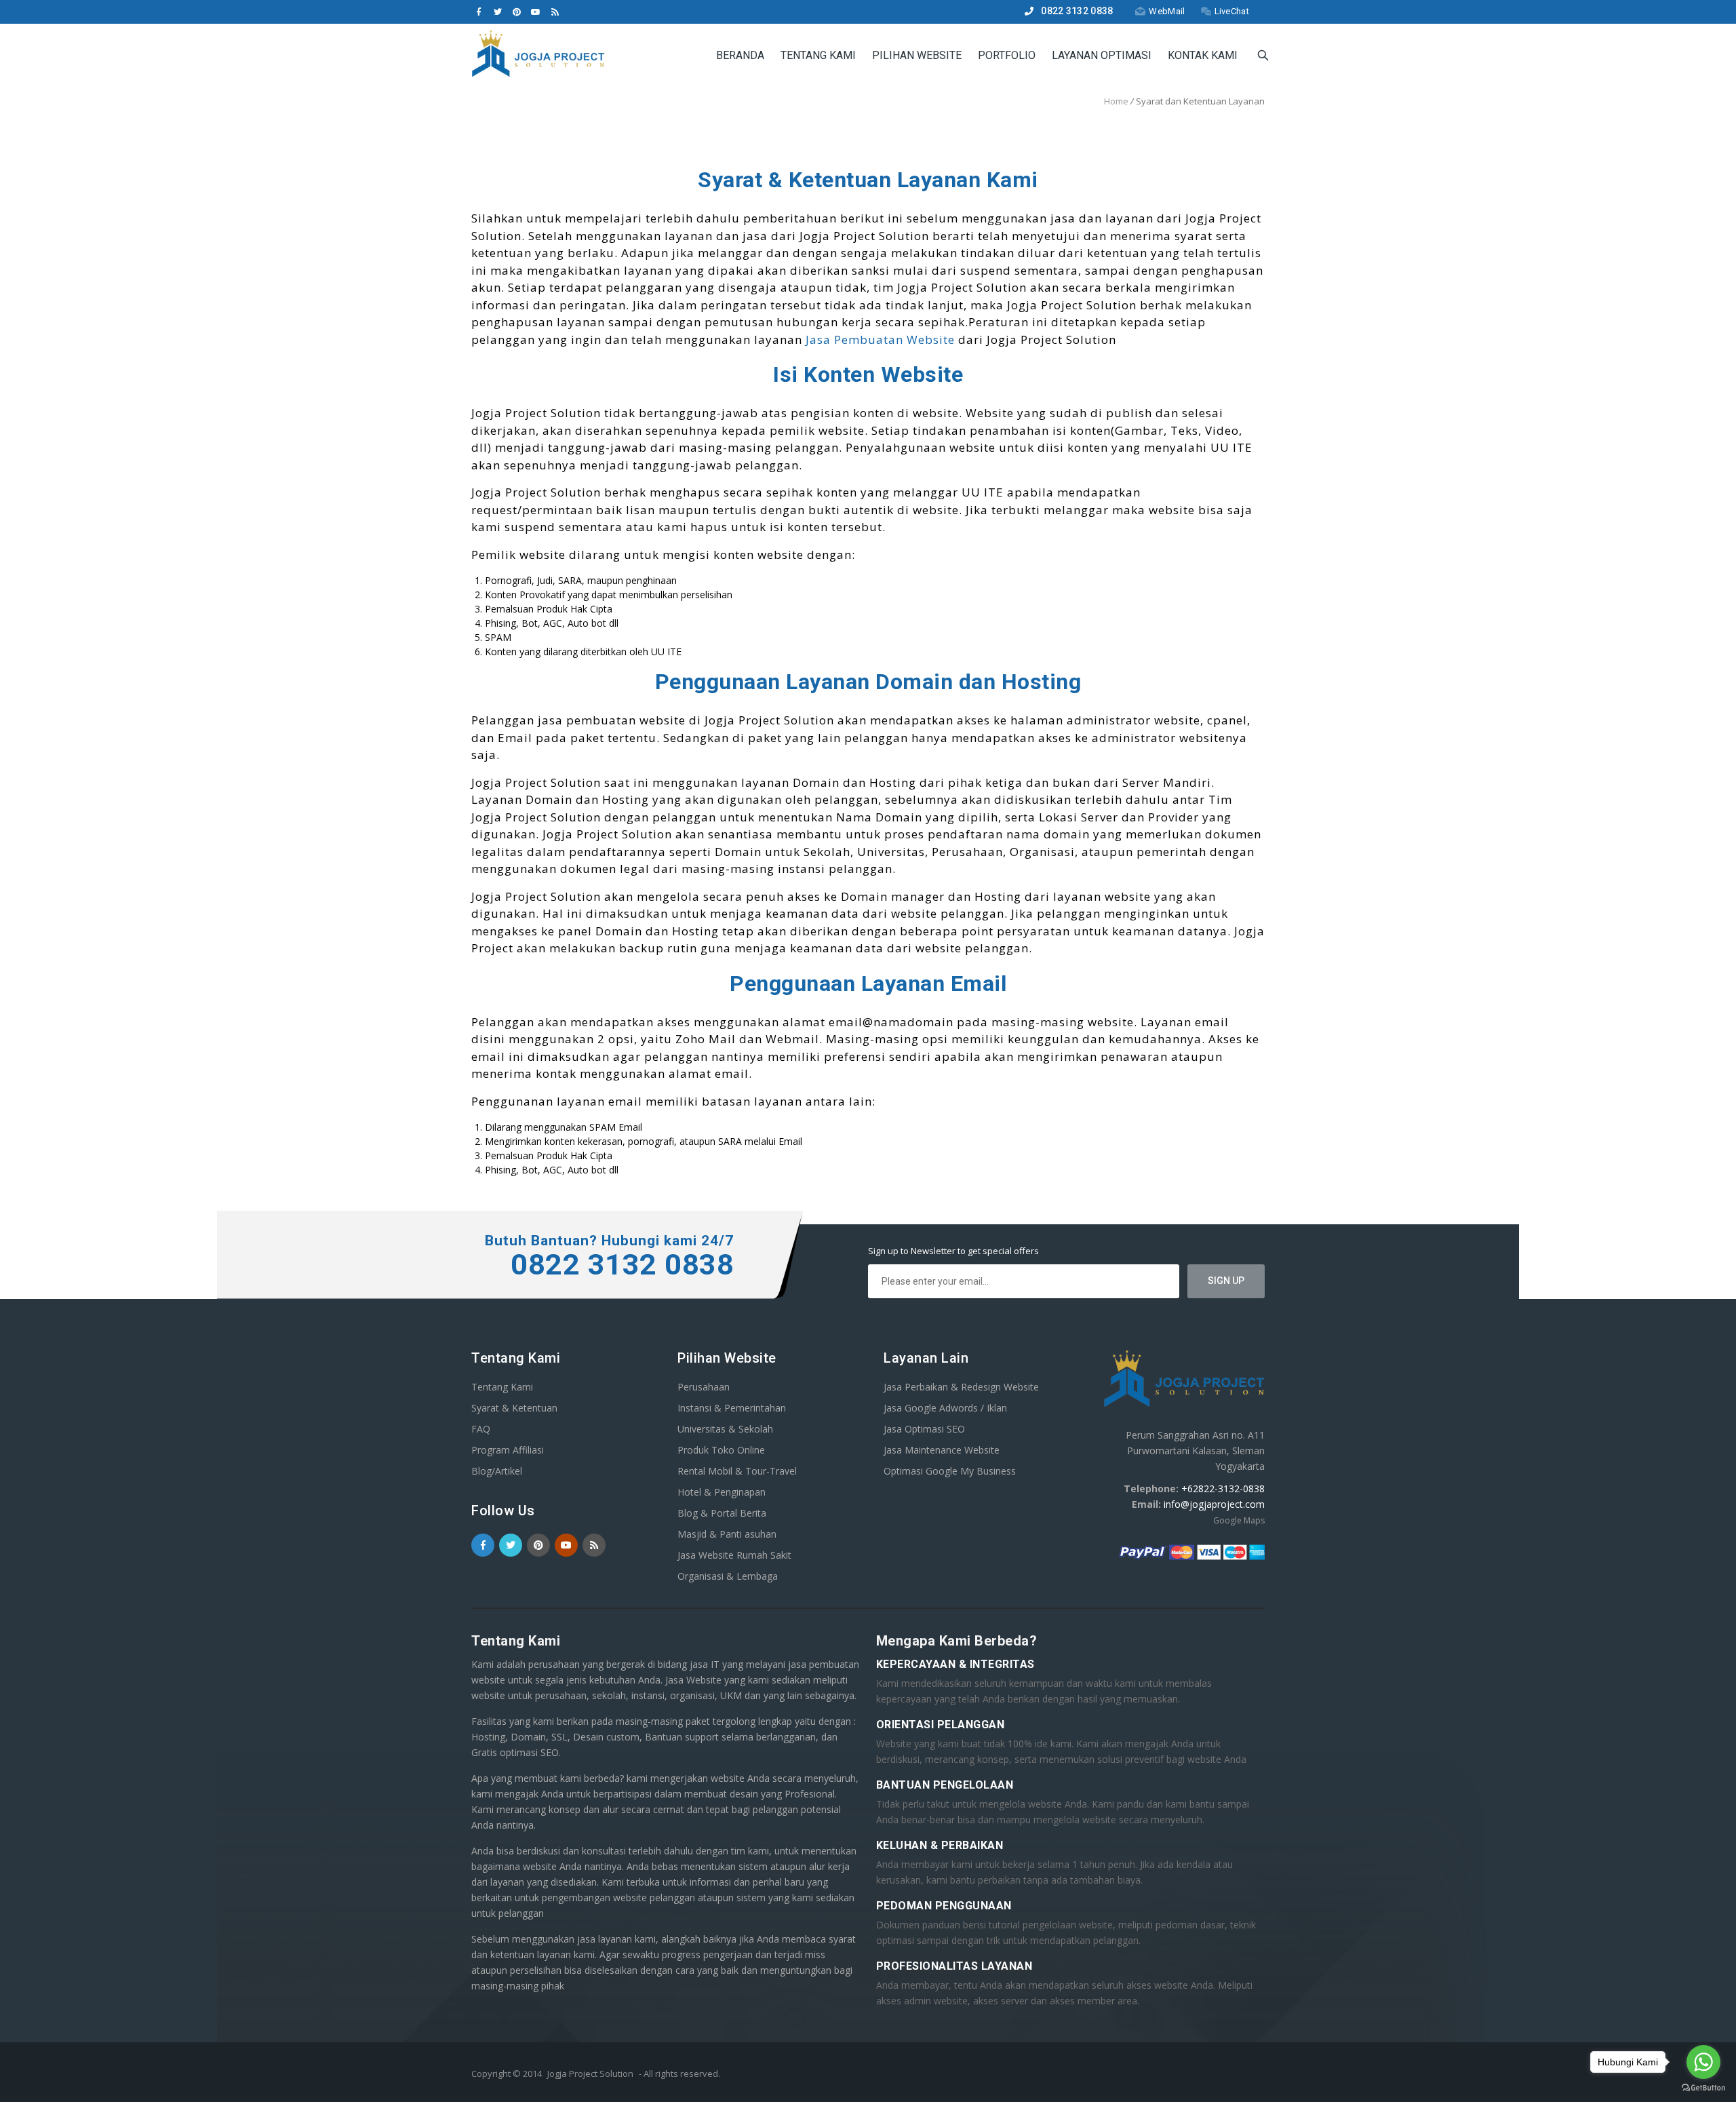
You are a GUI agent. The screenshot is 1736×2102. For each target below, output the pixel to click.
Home (1116, 101)
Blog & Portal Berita (722, 1513)
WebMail (1167, 11)
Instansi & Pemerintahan (732, 1408)
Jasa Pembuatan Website (880, 339)
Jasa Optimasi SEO (924, 1429)
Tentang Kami (818, 55)
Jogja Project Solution (590, 2074)
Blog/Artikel (497, 1471)
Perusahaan (704, 1387)
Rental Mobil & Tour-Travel (737, 1471)
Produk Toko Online (721, 1450)
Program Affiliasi (508, 1450)
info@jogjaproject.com (1214, 1504)
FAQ (481, 1429)
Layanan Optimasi (1102, 55)
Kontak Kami (1203, 55)
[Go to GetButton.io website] (1703, 2088)
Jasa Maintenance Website (942, 1450)
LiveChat (1232, 11)
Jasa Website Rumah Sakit (734, 1555)
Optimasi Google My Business (950, 1471)
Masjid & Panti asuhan (727, 1534)
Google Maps (1239, 1520)
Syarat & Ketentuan (514, 1408)
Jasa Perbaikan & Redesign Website (961, 1387)
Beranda (740, 55)
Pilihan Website (917, 55)
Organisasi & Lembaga (728, 1576)
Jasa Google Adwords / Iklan (945, 1408)
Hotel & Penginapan (722, 1492)
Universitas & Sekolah (725, 1429)
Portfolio (1007, 55)
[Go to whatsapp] (1703, 2062)
